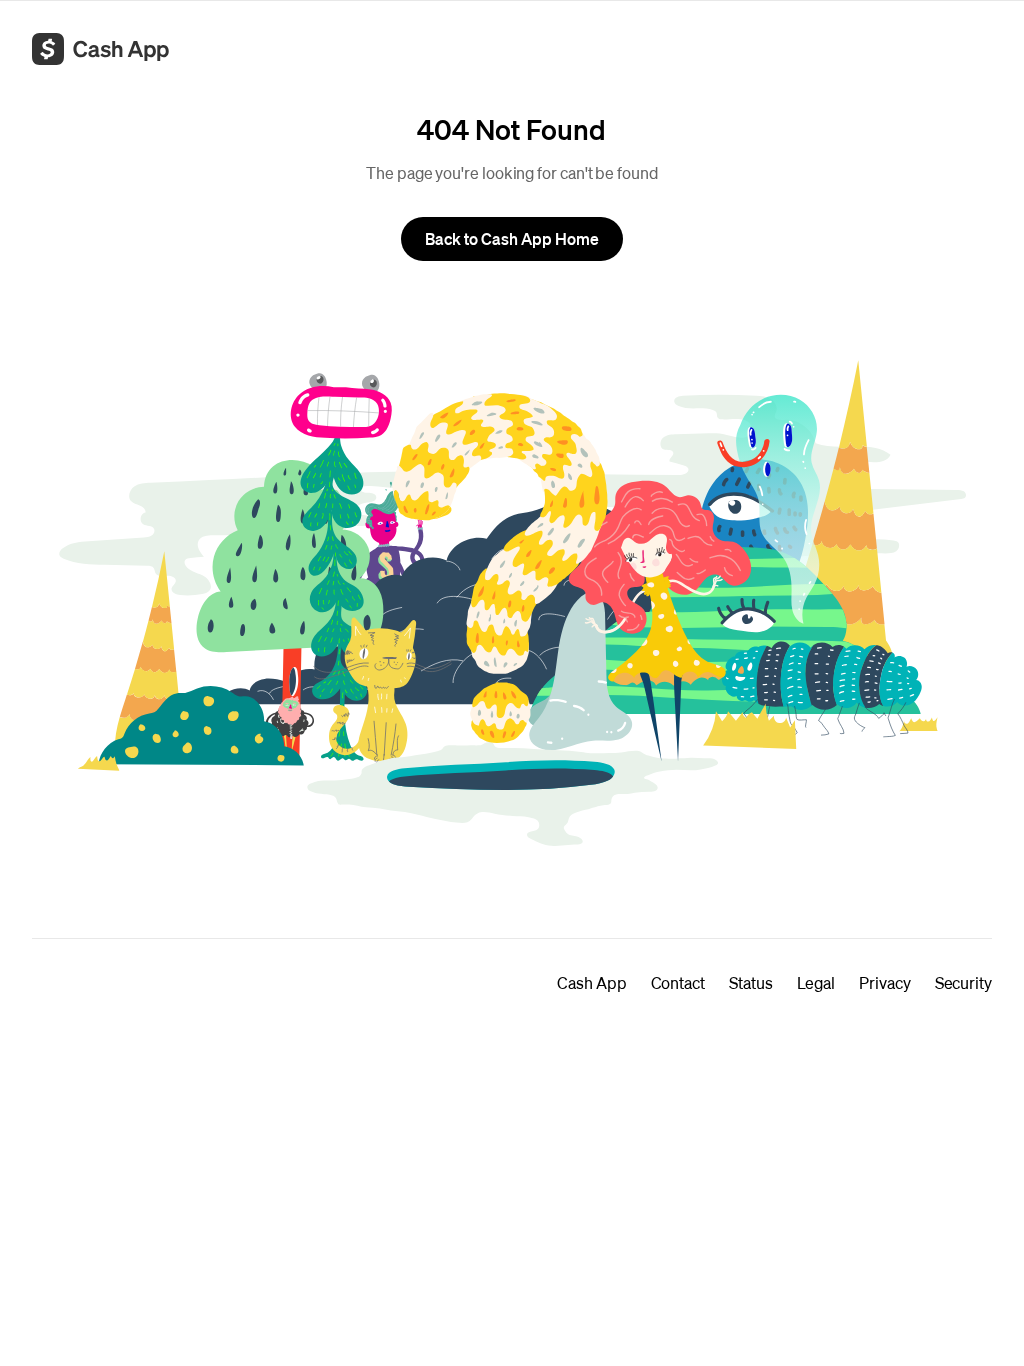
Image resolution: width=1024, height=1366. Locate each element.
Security (963, 982)
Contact (678, 982)
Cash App (591, 982)
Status (751, 982)
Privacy (884, 982)
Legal (816, 982)
